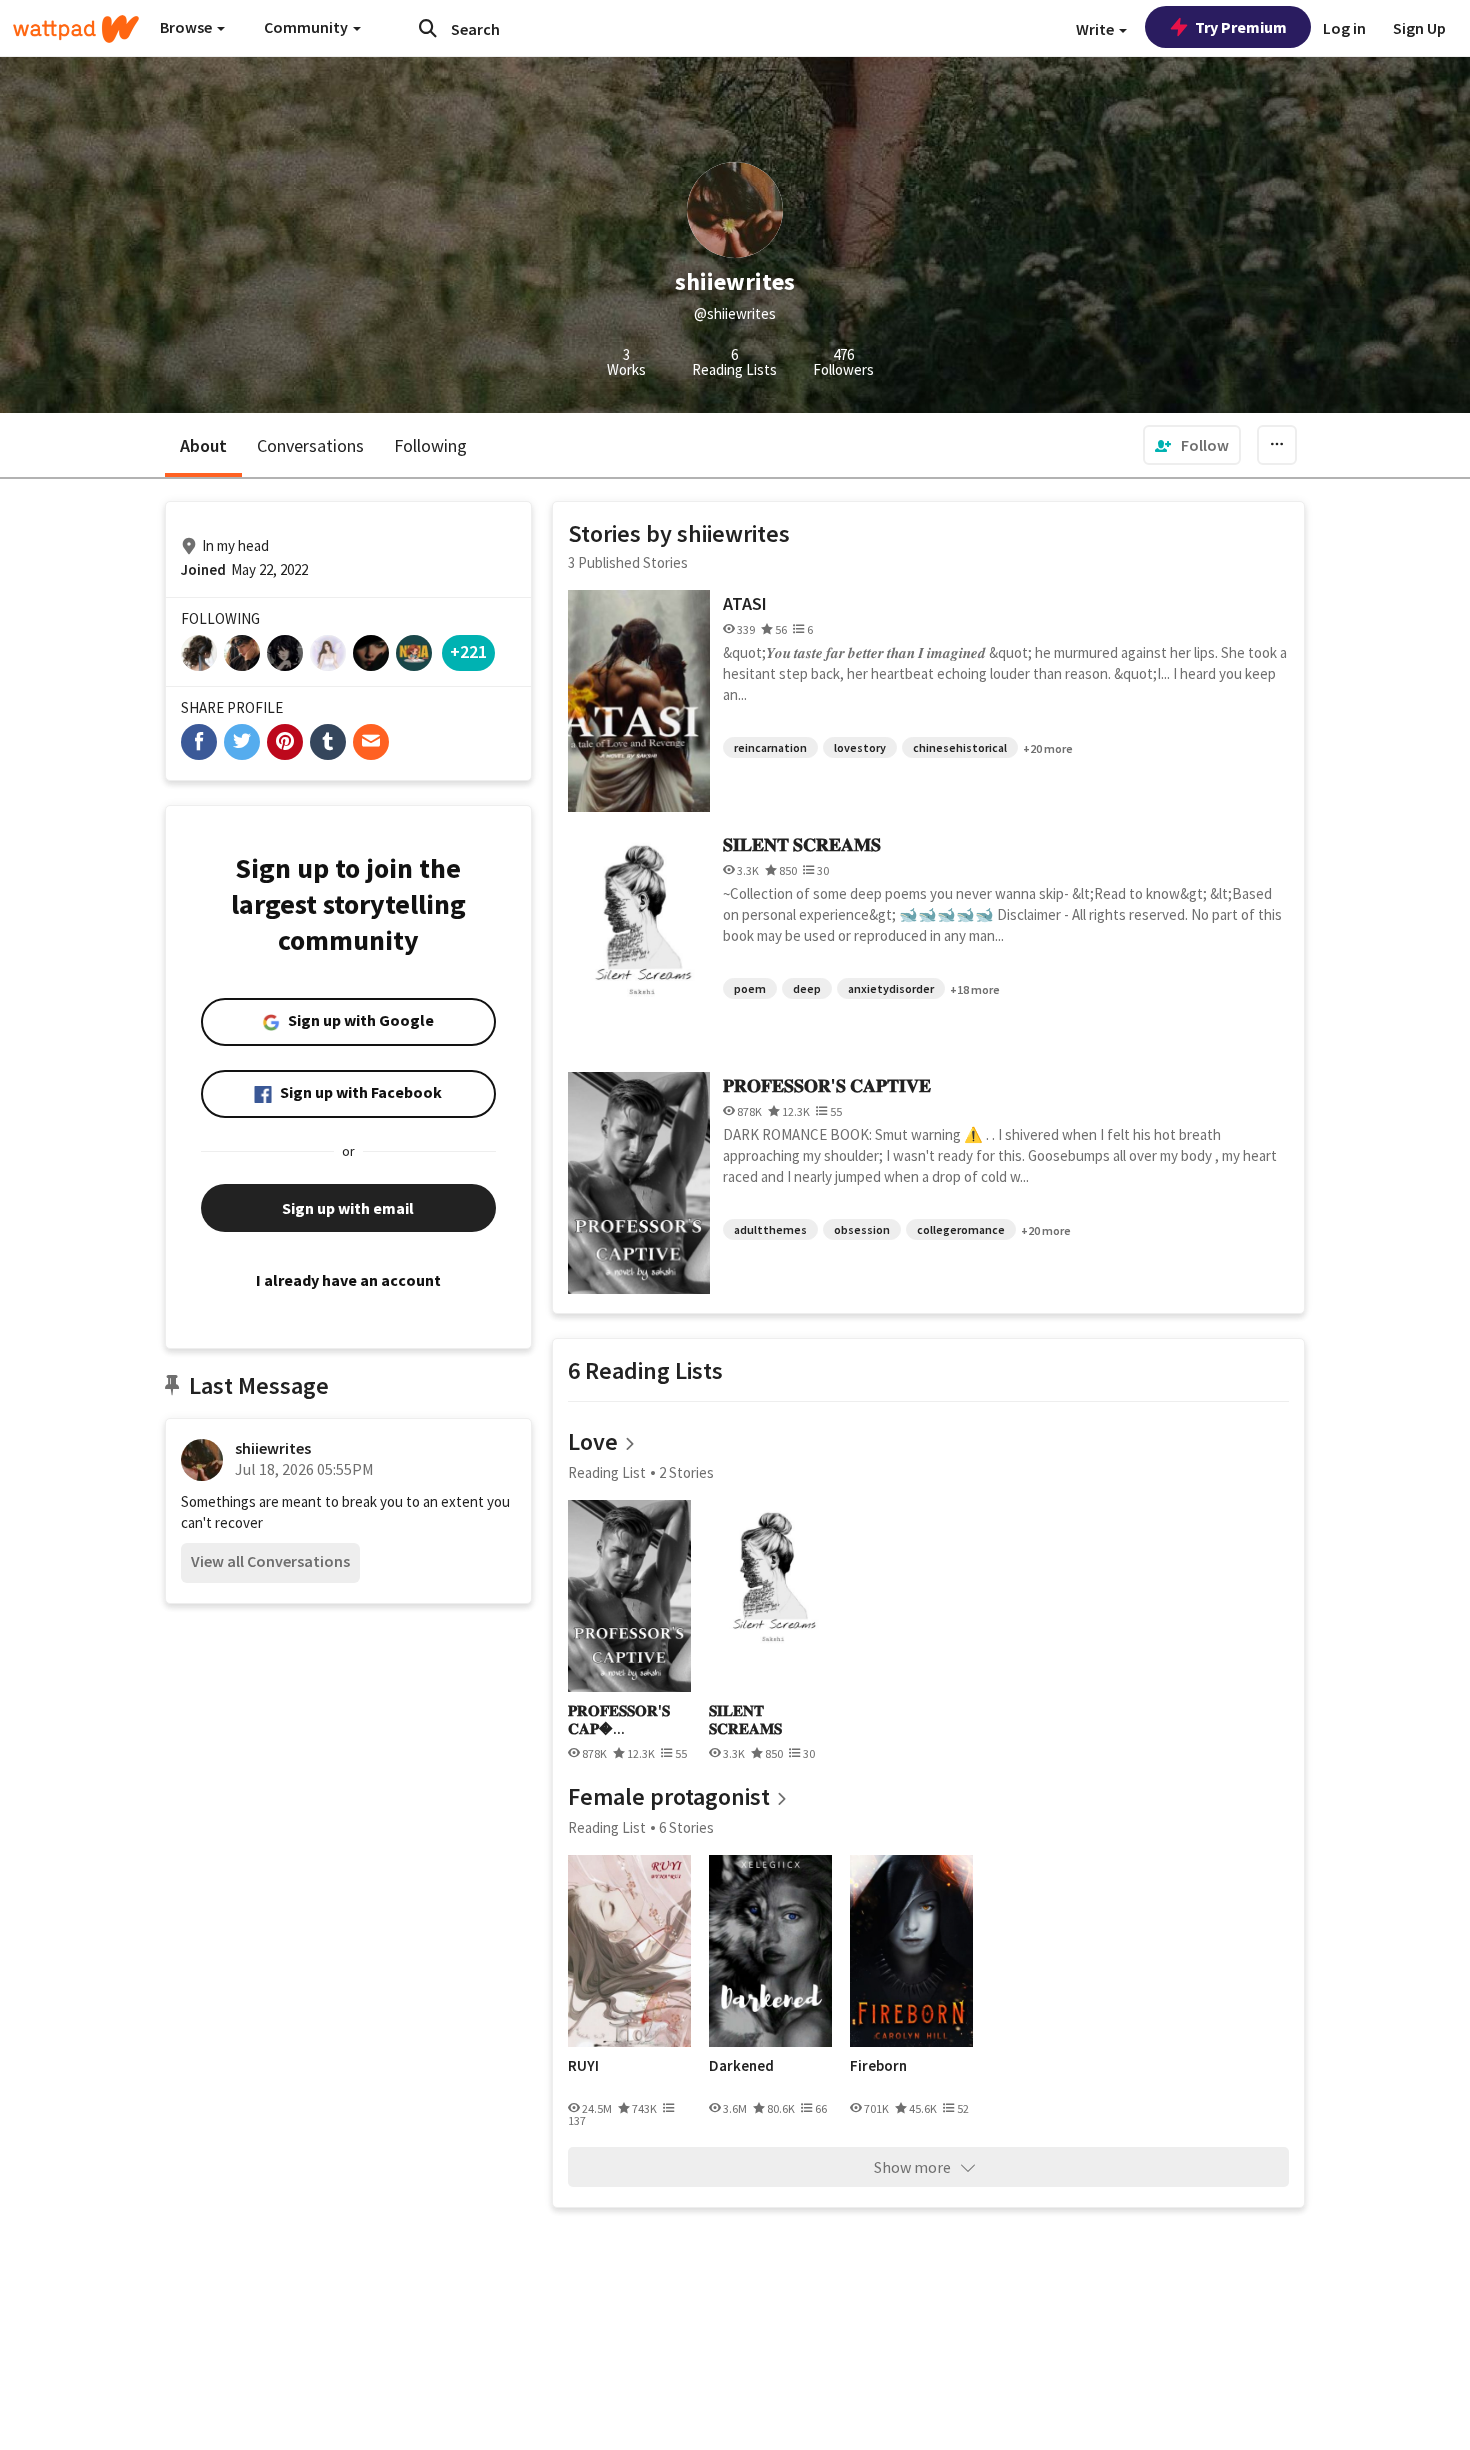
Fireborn (878, 2066)
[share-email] (371, 742)
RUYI (583, 2066)
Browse (187, 27)
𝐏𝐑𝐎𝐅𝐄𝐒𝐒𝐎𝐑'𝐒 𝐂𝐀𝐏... (619, 1719)
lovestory (860, 747)
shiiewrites (273, 1448)
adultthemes (770, 1229)
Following (430, 445)
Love (593, 1441)
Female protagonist (669, 1796)
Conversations (310, 445)
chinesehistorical (960, 747)
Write (1096, 29)
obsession (862, 1229)
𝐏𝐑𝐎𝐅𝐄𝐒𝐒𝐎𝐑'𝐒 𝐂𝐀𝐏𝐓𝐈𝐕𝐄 (827, 1085)
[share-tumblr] (328, 742)
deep (807, 988)
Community (307, 27)
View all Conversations (270, 1561)
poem (750, 988)
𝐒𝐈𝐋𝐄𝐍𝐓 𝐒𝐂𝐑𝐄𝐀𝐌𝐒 (802, 844)
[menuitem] (1192, 445)
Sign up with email (348, 1208)
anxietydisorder (891, 988)
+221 (468, 651)
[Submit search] (428, 28)
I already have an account (348, 1280)
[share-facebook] (199, 742)
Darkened (741, 2066)
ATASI (745, 603)
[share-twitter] (242, 742)
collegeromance (961, 1229)
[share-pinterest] (285, 742)
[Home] (76, 29)
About (203, 445)
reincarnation (770, 747)
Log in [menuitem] (1344, 28)
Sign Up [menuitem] (1419, 28)
